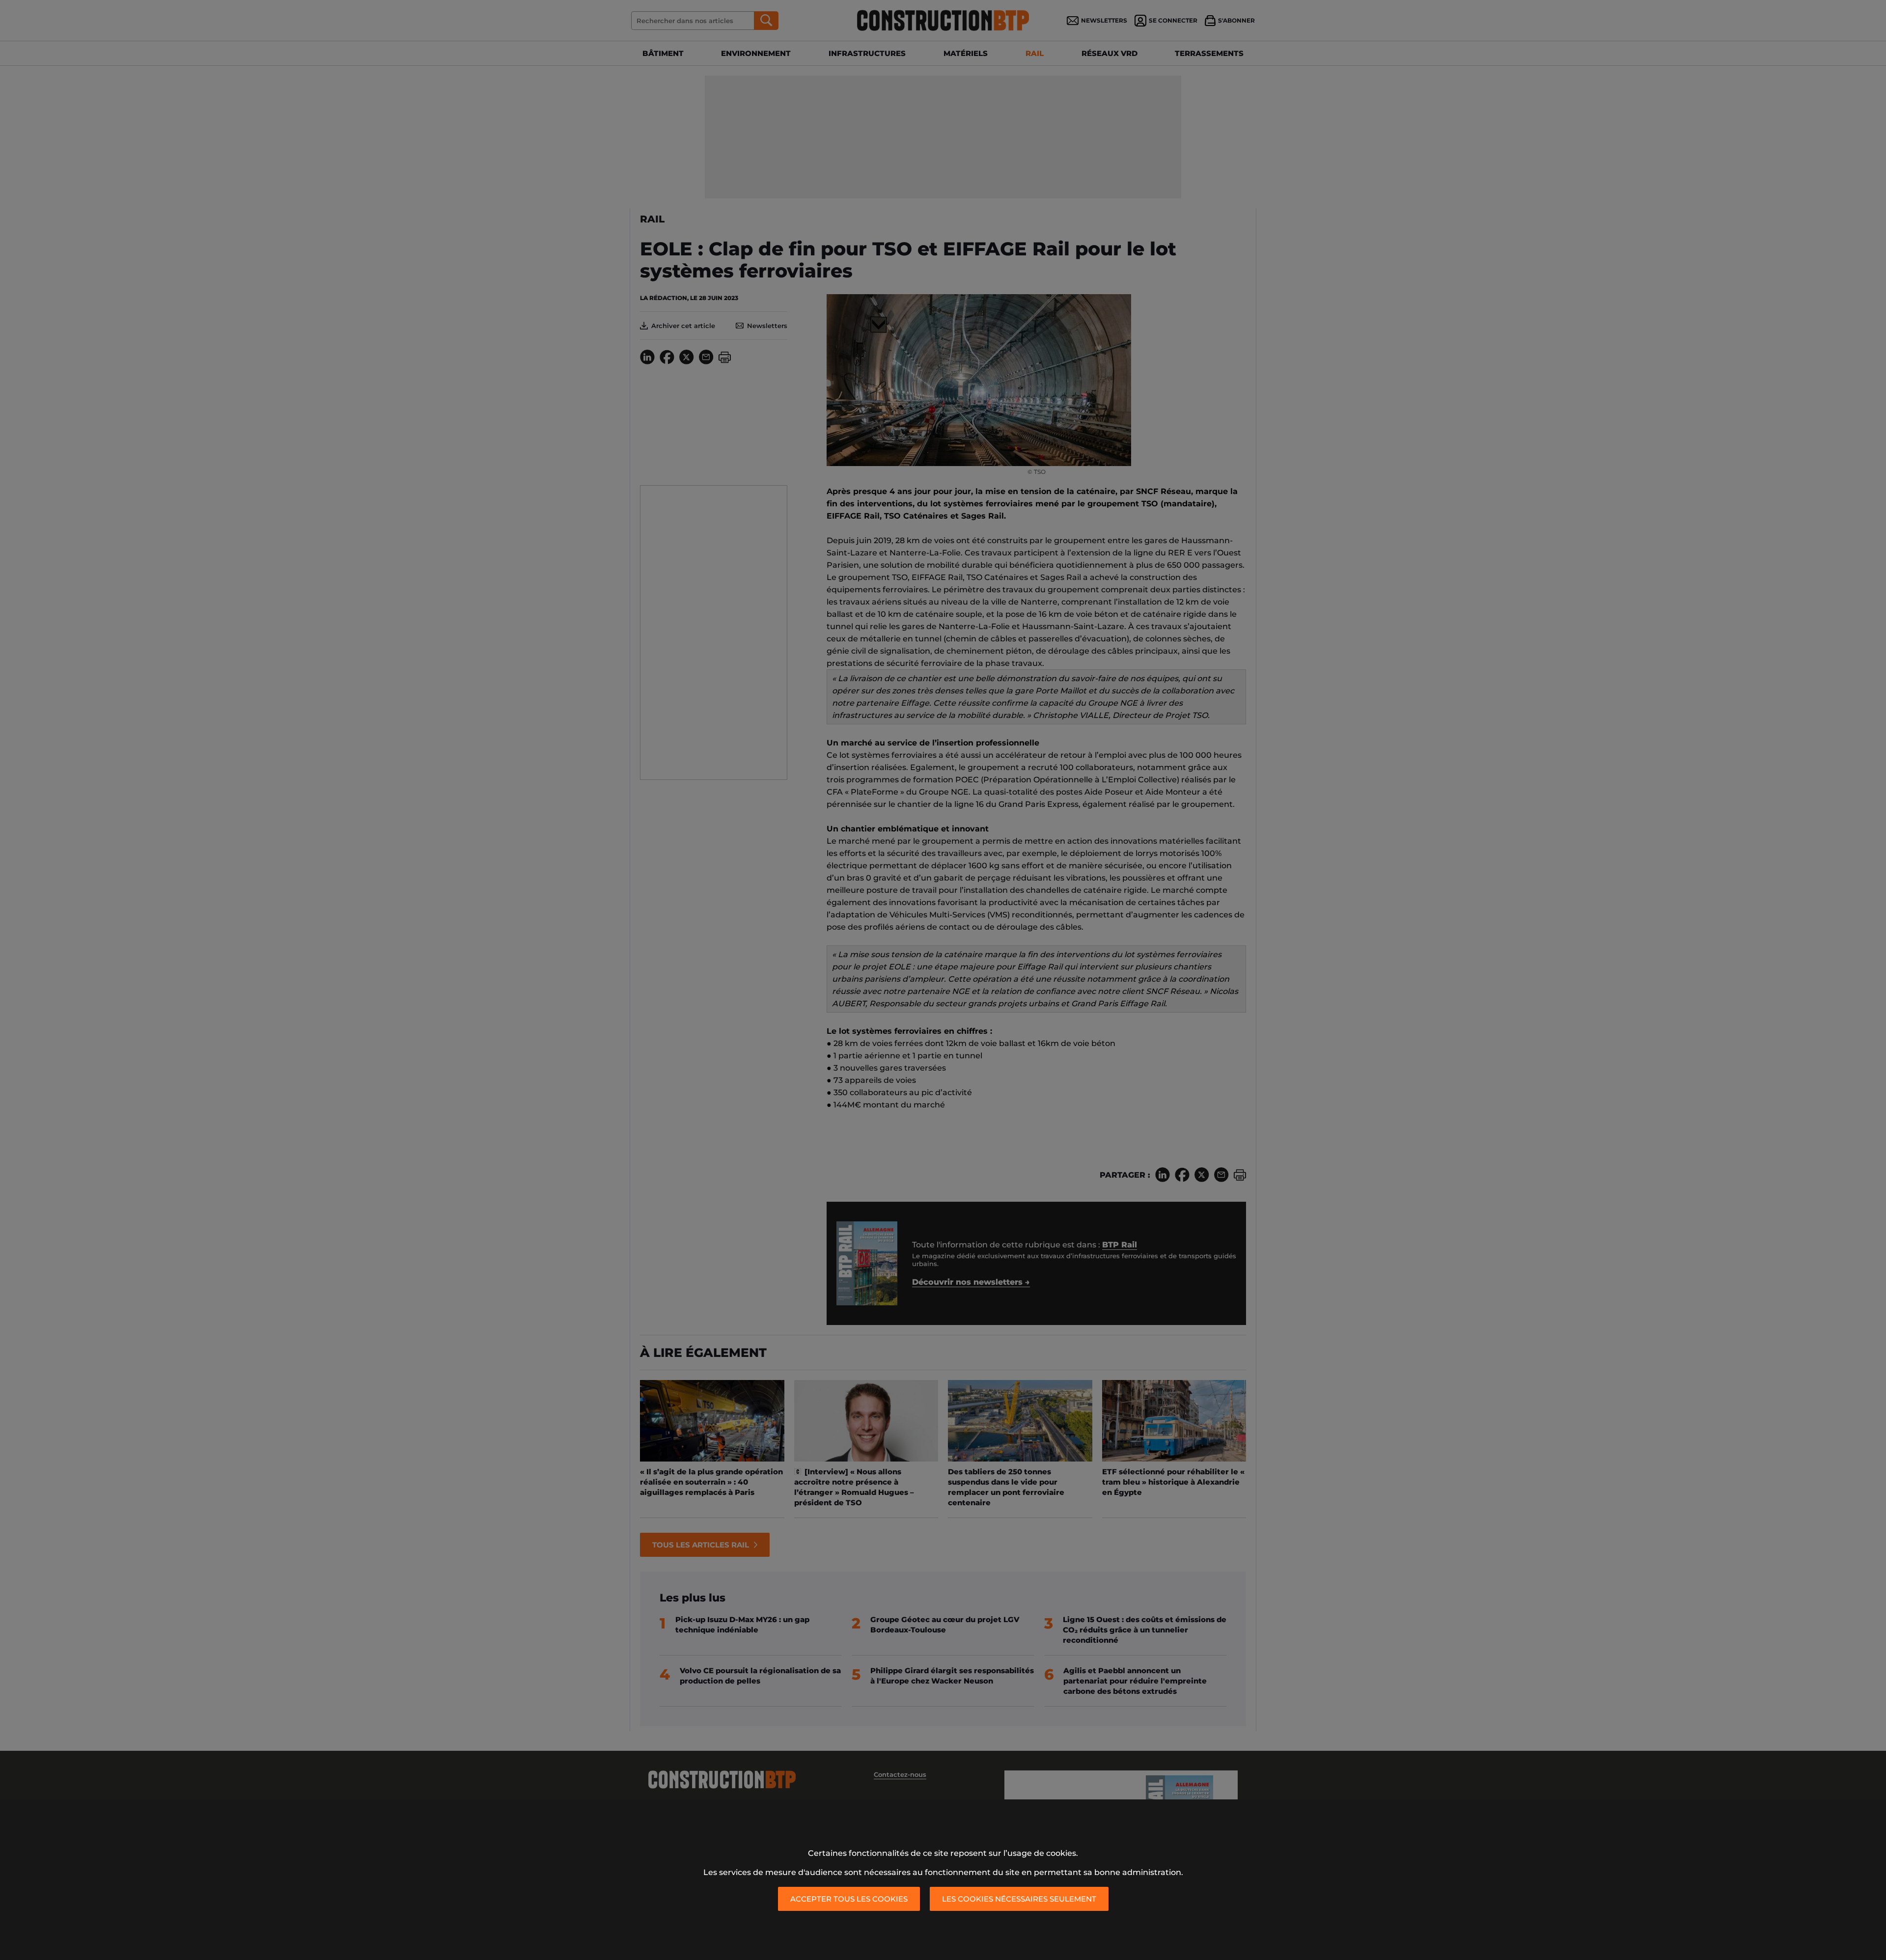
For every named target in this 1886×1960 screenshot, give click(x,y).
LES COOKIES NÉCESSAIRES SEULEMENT (1019, 1899)
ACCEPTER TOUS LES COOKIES (849, 1899)
